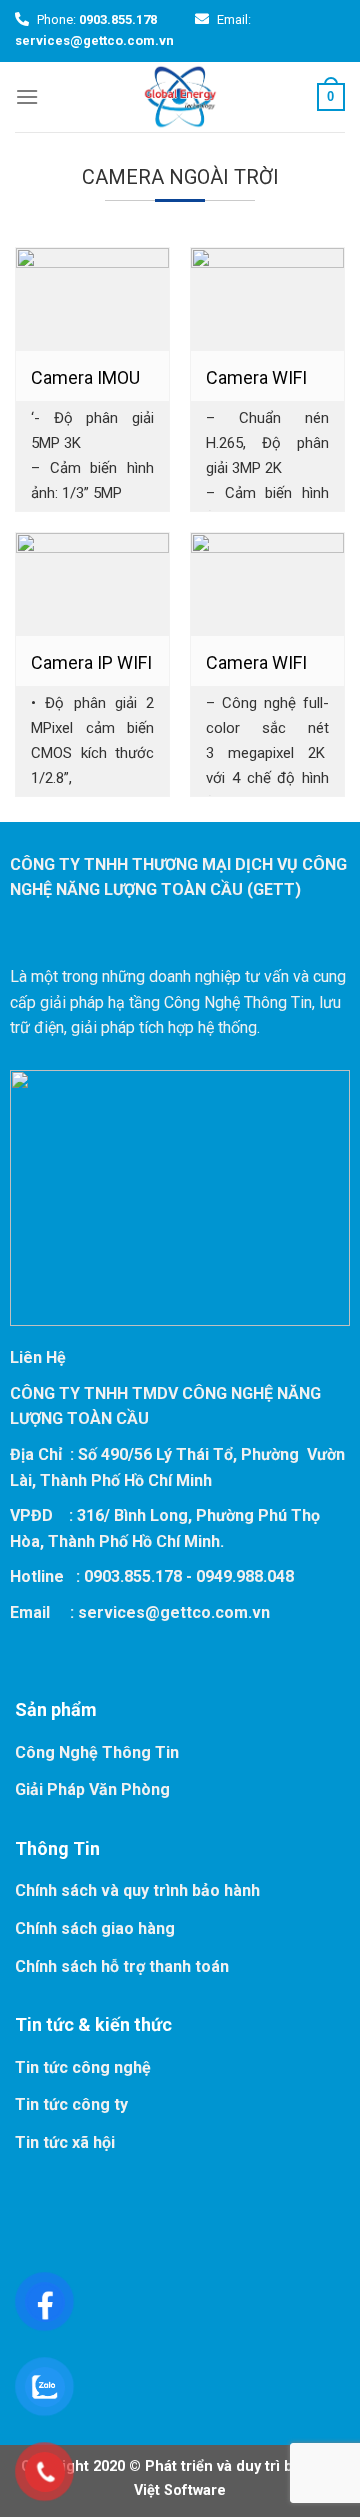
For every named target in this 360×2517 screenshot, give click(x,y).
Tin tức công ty (71, 2104)
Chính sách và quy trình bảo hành (137, 1890)
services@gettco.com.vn (174, 1612)
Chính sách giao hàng (95, 1928)
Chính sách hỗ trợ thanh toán (122, 1966)
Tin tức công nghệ (83, 2067)
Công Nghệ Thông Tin (97, 1752)
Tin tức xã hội (65, 2142)
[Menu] (27, 96)
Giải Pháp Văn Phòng (92, 1789)
